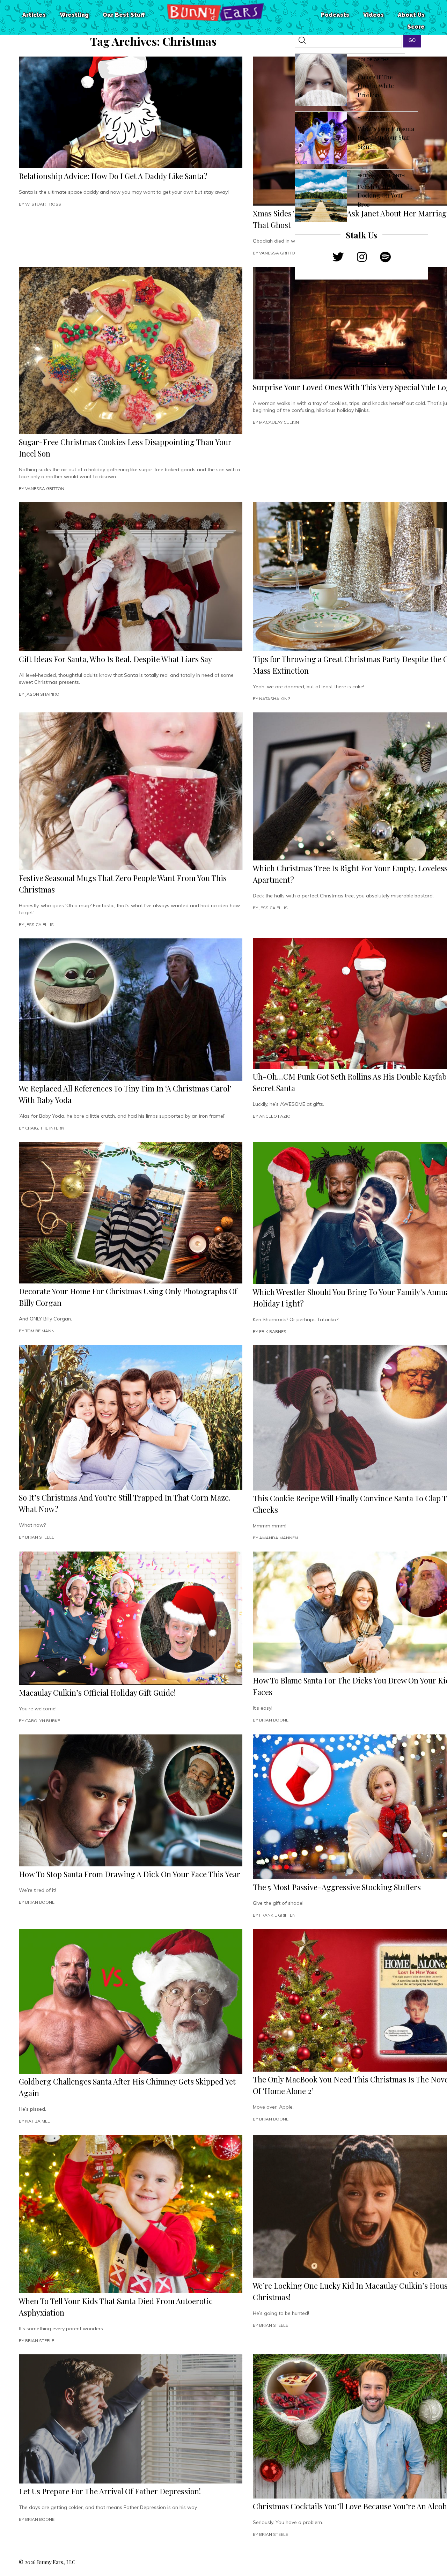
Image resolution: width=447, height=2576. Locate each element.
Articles (34, 15)
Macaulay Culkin (279, 422)
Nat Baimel (38, 2121)
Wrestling (74, 15)
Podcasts (335, 15)
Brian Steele (40, 1537)
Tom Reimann (40, 1331)
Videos (373, 15)
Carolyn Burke (43, 1721)
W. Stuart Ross (43, 204)
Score (416, 27)
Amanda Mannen (279, 1538)
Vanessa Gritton (279, 253)
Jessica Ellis (39, 924)
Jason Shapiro (42, 694)
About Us (411, 15)
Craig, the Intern (45, 1128)
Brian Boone (274, 1720)
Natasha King (275, 699)
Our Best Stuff (124, 15)
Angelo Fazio (275, 1116)
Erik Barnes (273, 1331)
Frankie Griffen (277, 1915)
